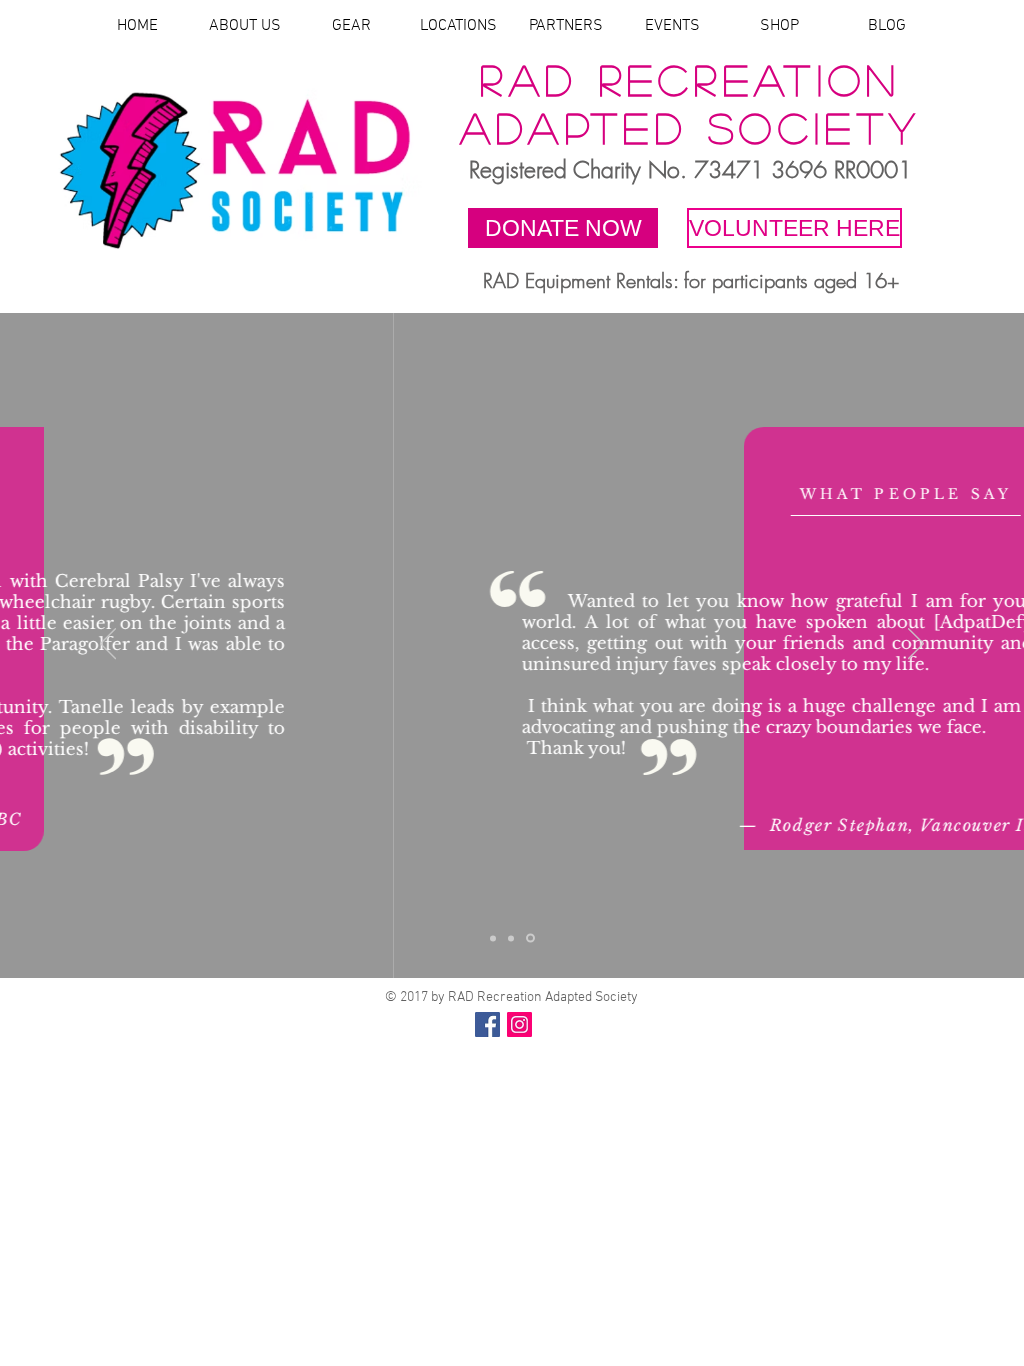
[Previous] (108, 645)
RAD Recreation (690, 79)
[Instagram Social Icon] (519, 1024)
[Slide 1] (493, 938)
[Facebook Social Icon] (487, 1024)
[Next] (916, 645)
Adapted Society (691, 127)
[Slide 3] (530, 938)
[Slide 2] (511, 938)
